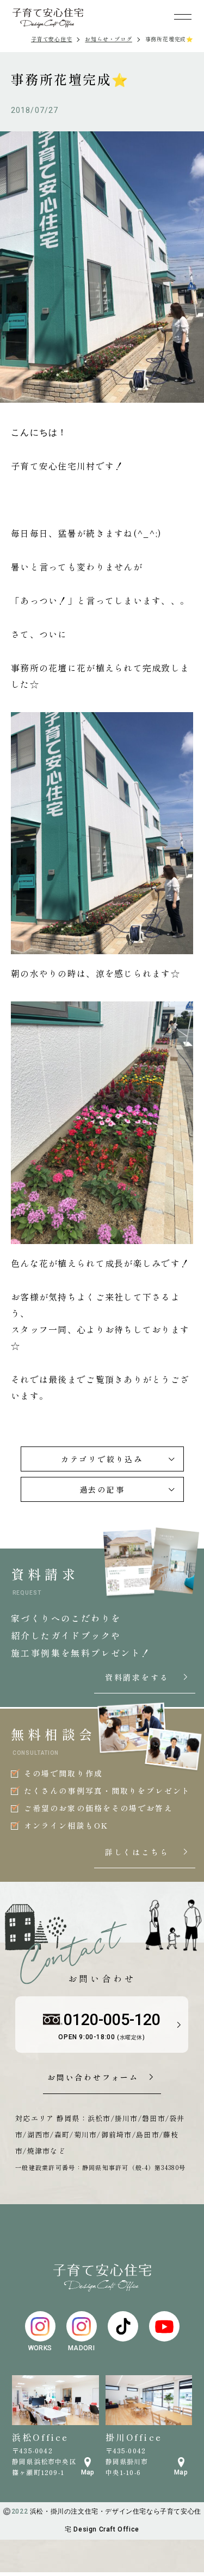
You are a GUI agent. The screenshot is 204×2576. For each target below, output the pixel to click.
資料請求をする (147, 1678)
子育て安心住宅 (52, 39)
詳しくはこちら (147, 1852)
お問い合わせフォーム (93, 2078)
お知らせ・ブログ (108, 39)
